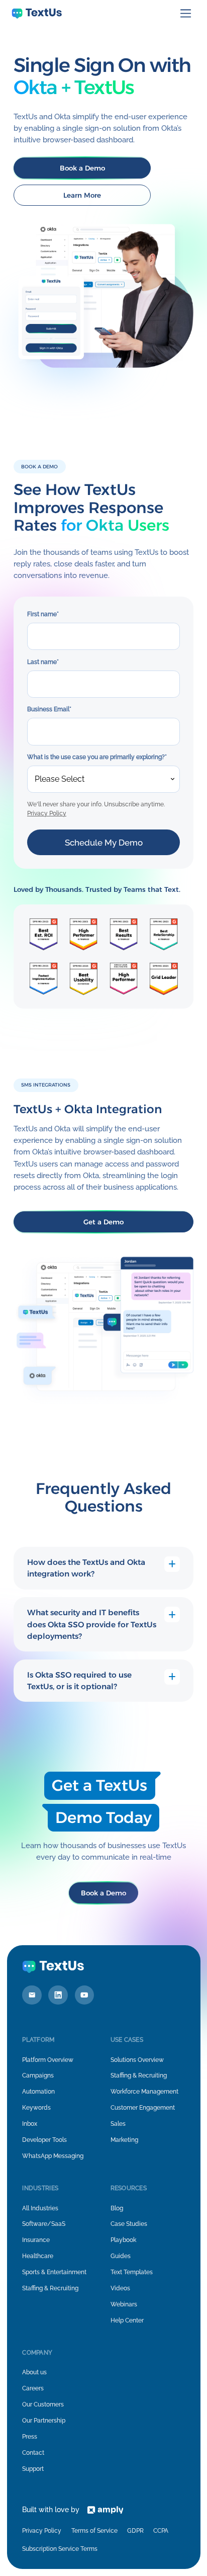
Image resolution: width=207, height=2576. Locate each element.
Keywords (36, 2108)
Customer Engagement (143, 2108)
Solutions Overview (137, 2060)
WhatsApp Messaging (53, 2156)
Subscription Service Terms (60, 2549)
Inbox (30, 2124)
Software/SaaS (44, 2224)
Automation (38, 2092)
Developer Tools (44, 2140)
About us (34, 2372)
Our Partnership (44, 2421)
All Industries (40, 2208)
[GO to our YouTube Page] (85, 1995)
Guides (121, 2256)
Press (30, 2437)
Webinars (124, 2304)
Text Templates (132, 2272)
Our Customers (43, 2404)
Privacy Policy (47, 813)
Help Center (127, 2320)
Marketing (124, 2140)
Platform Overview (48, 2060)
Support (33, 2469)
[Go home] (37, 14)
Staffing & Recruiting (139, 2075)
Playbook (123, 2240)
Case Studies (129, 2224)
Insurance (36, 2240)
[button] (186, 14)
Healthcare (38, 2256)
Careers (33, 2388)
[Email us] (32, 1995)
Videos (120, 2288)
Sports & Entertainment (54, 2272)
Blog (117, 2208)
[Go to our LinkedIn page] (58, 1995)
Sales (118, 2124)
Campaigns (38, 2075)
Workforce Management (144, 2092)
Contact (33, 2453)
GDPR (135, 2531)
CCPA (161, 2531)
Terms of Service (94, 2531)
